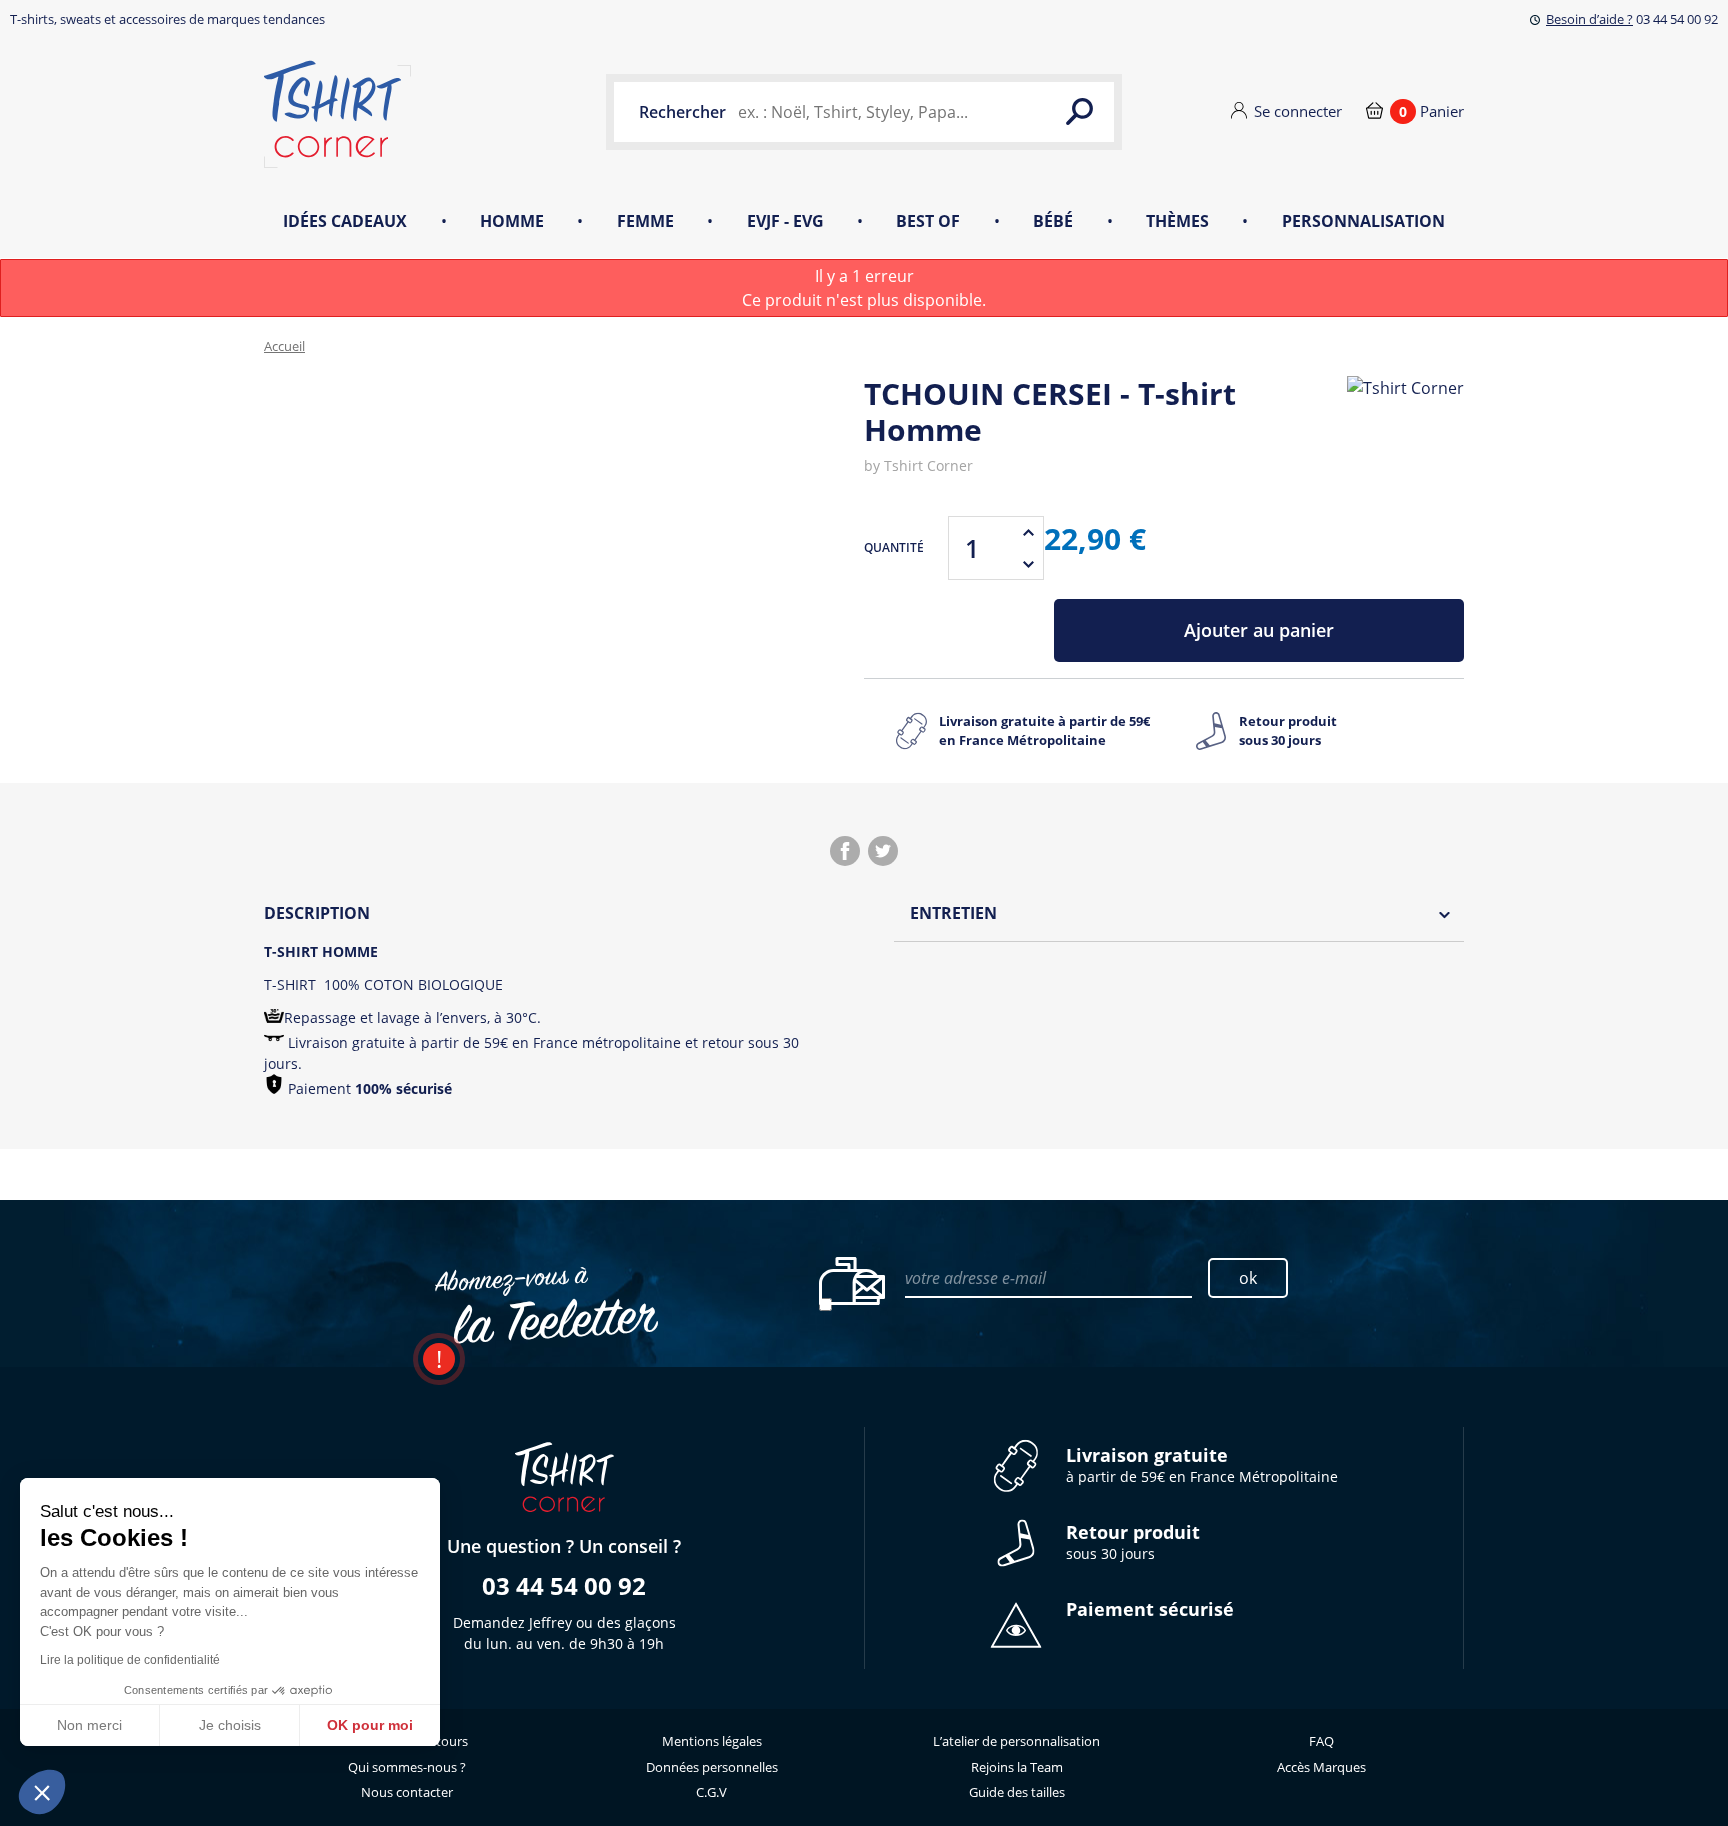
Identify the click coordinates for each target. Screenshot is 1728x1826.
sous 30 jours (1133, 1542)
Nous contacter (407, 1792)
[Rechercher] (1079, 112)
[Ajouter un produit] (1028, 532)
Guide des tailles (1017, 1792)
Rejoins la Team (1017, 1767)
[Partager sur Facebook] (845, 851)
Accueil (284, 346)
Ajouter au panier (1259, 630)
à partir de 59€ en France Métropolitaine (1202, 1465)
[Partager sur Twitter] (883, 851)
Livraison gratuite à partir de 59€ (1044, 731)
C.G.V (711, 1792)
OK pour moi (370, 1725)
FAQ (1321, 1741)
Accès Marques (1321, 1767)
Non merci (89, 1725)
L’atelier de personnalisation (1016, 1741)
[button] (42, 1792)
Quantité (894, 547)
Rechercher (682, 112)
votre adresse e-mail (975, 1278)
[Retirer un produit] (1028, 564)
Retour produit (1288, 731)
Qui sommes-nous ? (407, 1767)
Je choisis (230, 1725)
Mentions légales (712, 1741)
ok (1248, 1278)
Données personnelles (712, 1767)
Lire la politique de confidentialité (130, 1660)
